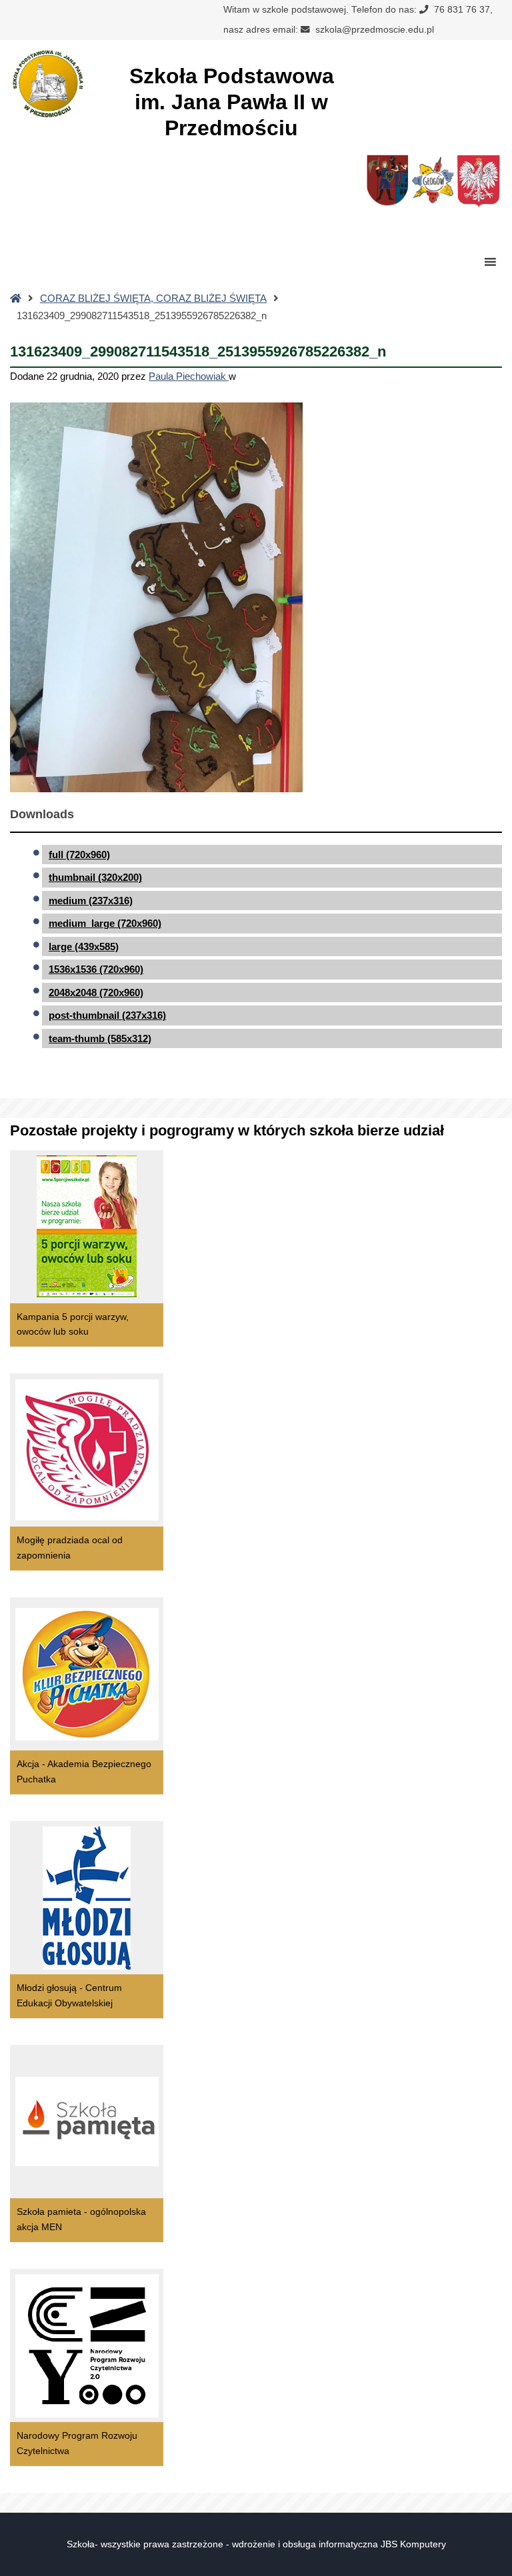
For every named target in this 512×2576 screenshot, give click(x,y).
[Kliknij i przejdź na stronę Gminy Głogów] (388, 184)
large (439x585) (84, 947)
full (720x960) (79, 855)
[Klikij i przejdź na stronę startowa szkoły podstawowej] (47, 84)
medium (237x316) (91, 901)
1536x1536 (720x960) (96, 969)
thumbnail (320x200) (95, 877)
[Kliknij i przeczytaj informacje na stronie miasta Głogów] (433, 184)
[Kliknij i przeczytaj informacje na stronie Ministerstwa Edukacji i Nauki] (478, 184)
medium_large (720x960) (105, 923)
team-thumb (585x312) (100, 1038)
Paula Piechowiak (189, 376)
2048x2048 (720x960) (96, 992)
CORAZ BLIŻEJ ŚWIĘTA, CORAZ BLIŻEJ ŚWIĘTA (153, 298)
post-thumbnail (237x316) (107, 1015)
